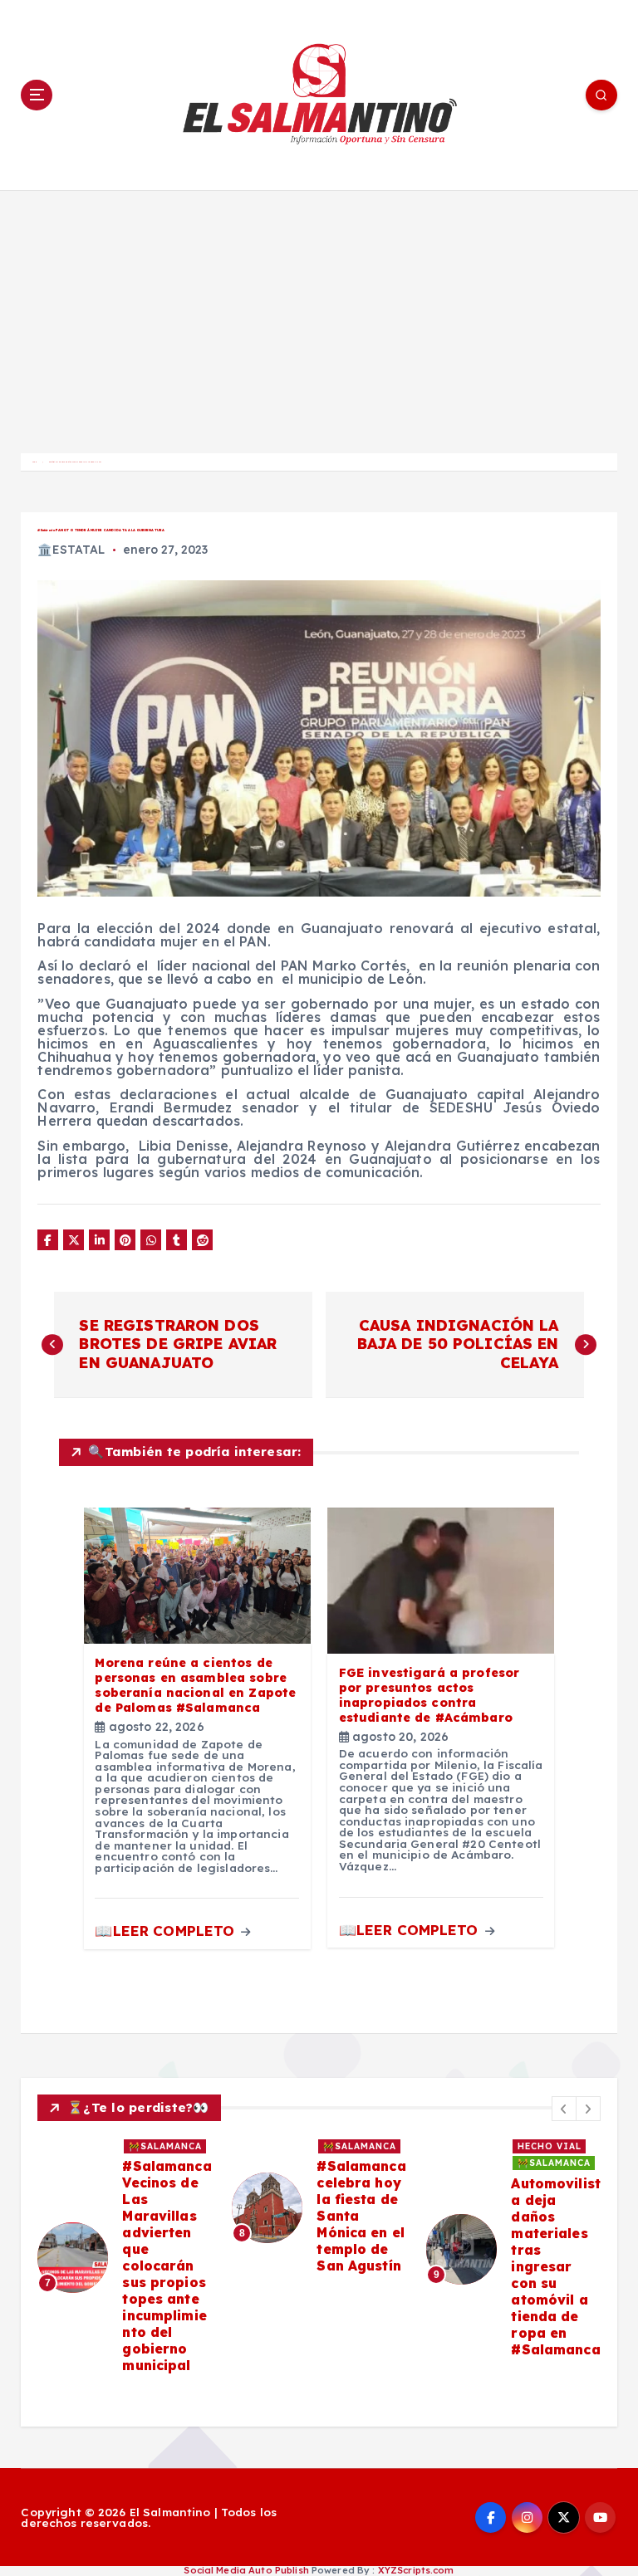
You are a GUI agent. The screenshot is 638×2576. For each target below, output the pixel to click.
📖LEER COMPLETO (167, 1931)
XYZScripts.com (416, 2570)
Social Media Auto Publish (246, 2570)
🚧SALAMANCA (165, 2146)
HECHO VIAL (550, 2146)
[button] (564, 2109)
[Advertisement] (319, 315)
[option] (125, 2257)
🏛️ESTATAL (71, 550)
